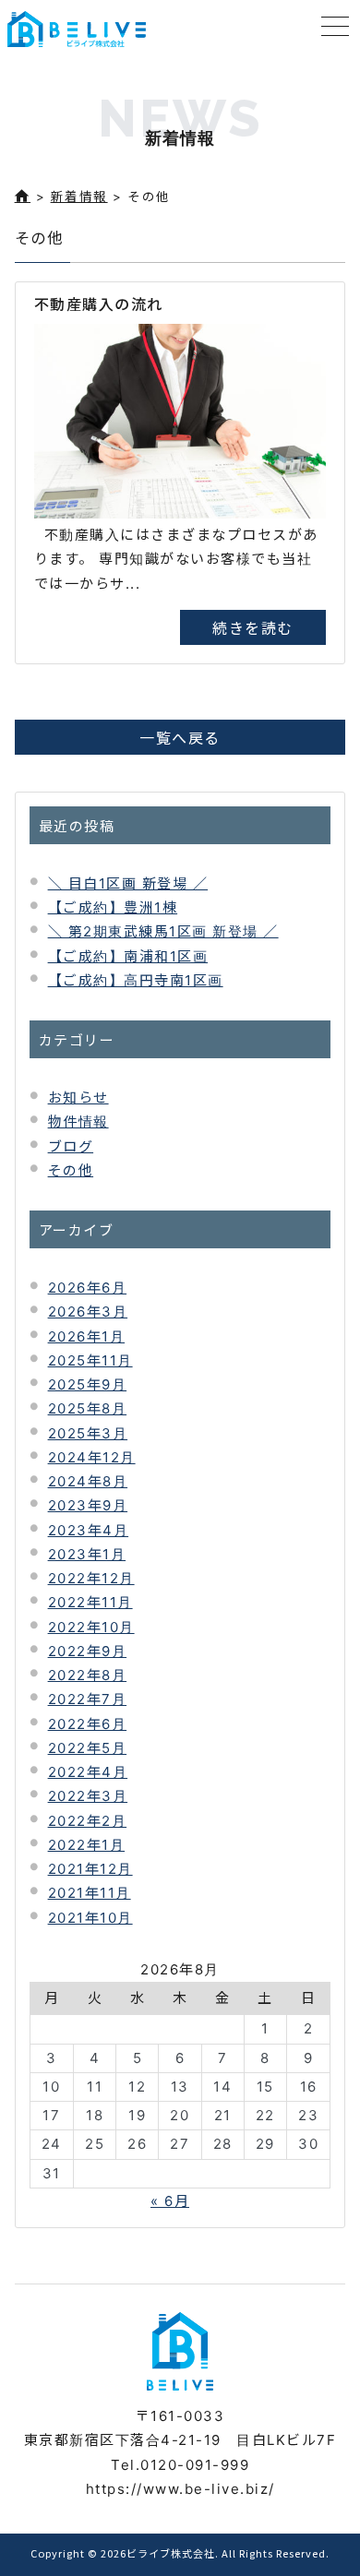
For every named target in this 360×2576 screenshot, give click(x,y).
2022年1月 (87, 1845)
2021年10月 (90, 1918)
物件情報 (78, 1121)
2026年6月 (88, 1288)
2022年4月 (88, 1772)
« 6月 (170, 2201)
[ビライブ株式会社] (77, 29)
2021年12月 (90, 1869)
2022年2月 (88, 1821)
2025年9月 (88, 1384)
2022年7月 (88, 1699)
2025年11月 (90, 1360)
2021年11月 (90, 1893)
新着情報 (79, 197)
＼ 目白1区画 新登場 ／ (128, 883)
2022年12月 (91, 1578)
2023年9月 (88, 1505)
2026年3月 (88, 1312)
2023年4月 (89, 1530)
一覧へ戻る (180, 737)
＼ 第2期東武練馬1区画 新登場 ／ (163, 931)
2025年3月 (88, 1433)
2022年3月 (88, 1796)
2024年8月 (88, 1481)
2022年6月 (88, 1724)
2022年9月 (88, 1651)
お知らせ (78, 1097)
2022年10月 (91, 1627)
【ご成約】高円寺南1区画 (136, 980)
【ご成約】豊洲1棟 (113, 907)
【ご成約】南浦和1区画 (128, 956)
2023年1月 (87, 1554)
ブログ (71, 1146)
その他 (71, 1170)
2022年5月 (88, 1748)
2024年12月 (92, 1457)
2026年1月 (87, 1336)
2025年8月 (88, 1408)
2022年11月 (90, 1602)
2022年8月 (88, 1675)
